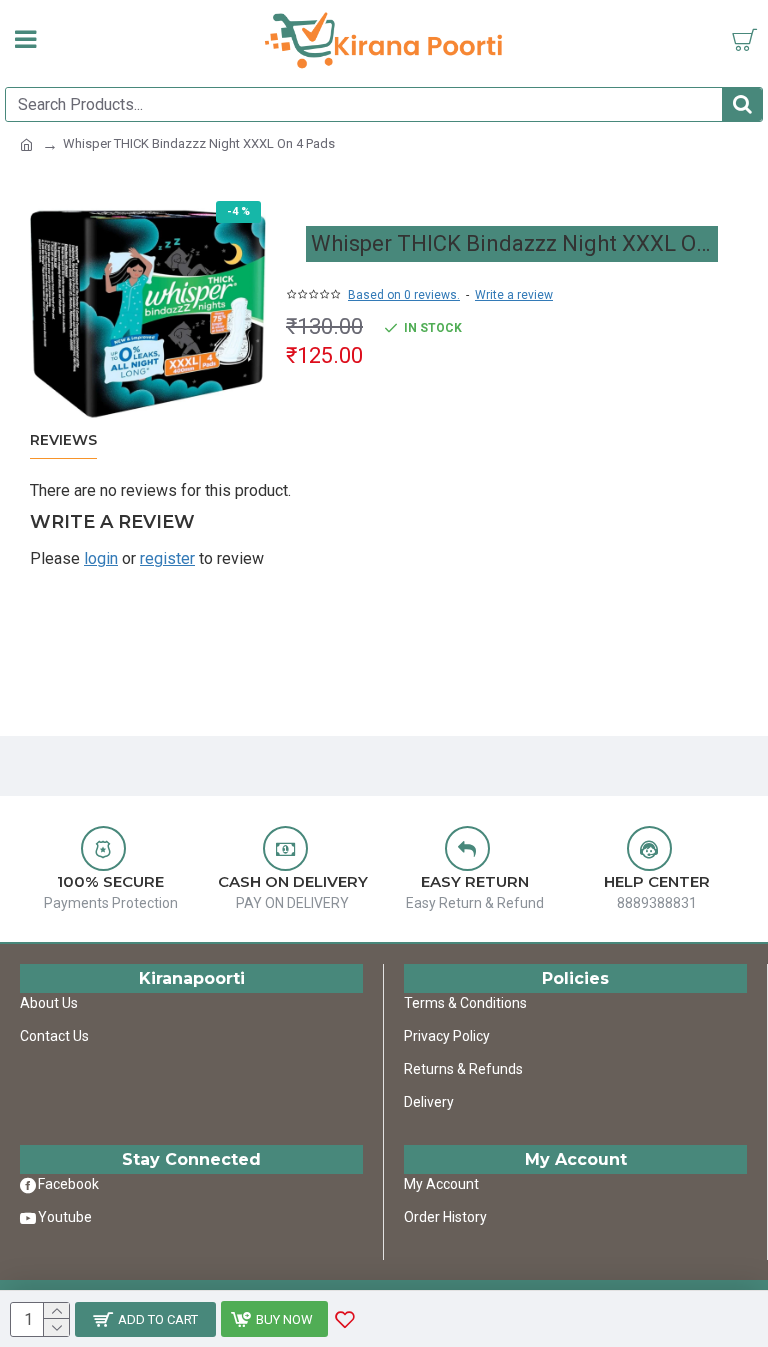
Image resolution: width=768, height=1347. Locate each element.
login (101, 558)
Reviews (63, 440)
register (167, 558)
